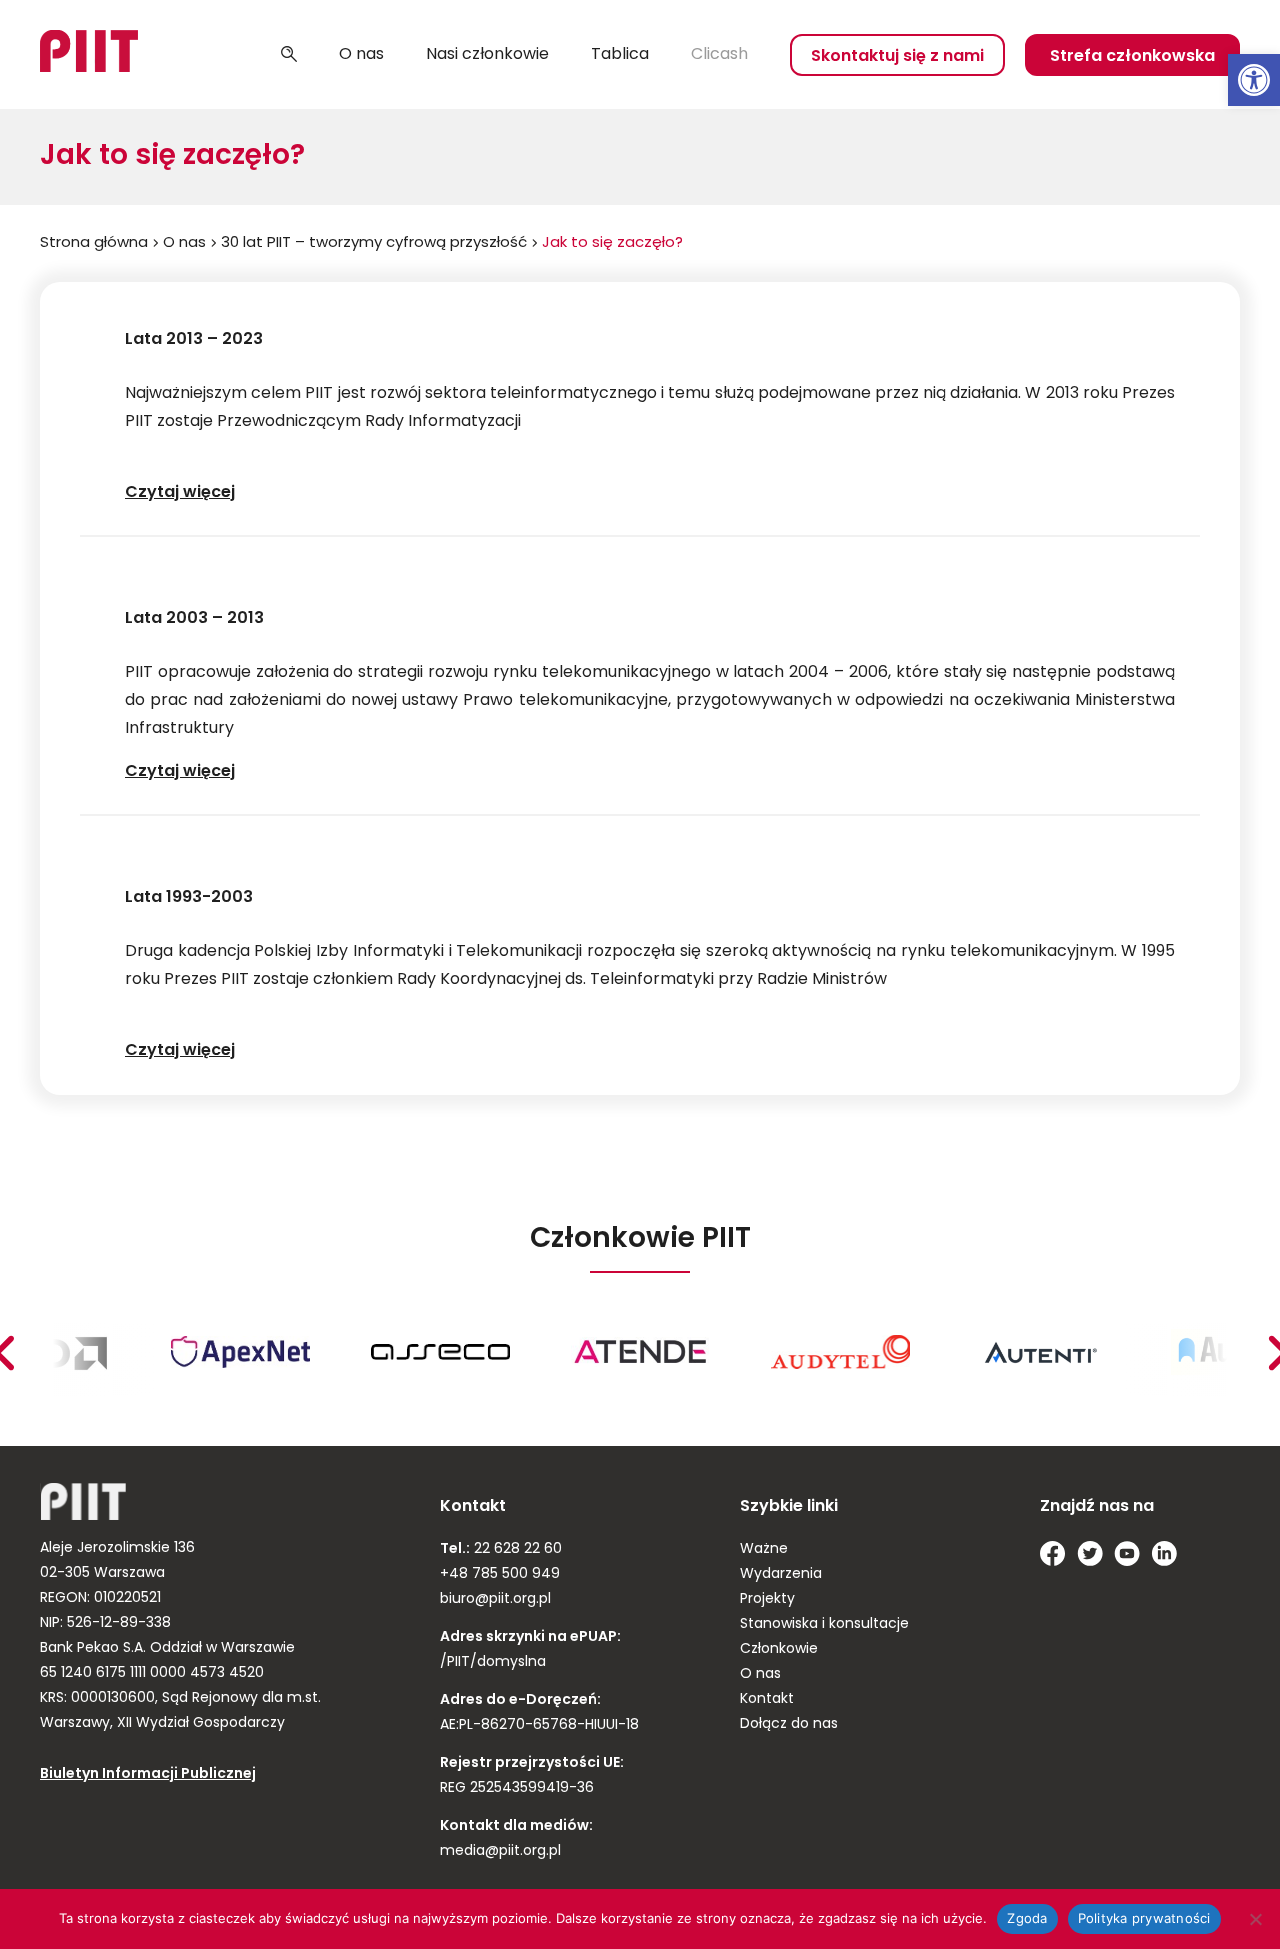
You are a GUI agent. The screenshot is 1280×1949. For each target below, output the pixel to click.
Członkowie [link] (779, 1649)
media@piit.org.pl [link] (500, 1851)
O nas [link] (361, 55)
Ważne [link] (764, 1549)
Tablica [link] (620, 55)
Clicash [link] (719, 55)
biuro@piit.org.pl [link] (495, 1599)
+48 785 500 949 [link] (500, 1574)
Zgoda (1027, 1918)
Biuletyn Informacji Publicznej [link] (148, 1774)
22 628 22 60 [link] (516, 1549)
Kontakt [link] (767, 1699)
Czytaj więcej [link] (200, 493)
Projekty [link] (767, 1599)
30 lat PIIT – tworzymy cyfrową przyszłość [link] (374, 243)
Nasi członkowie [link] (487, 55)
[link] (1254, 80)
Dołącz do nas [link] (789, 1724)
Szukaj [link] (289, 55)
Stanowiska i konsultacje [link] (824, 1624)
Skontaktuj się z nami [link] (897, 57)
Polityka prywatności (1144, 1918)
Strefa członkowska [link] (1132, 57)
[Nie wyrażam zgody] (1255, 1919)
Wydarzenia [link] (781, 1574)
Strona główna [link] (94, 243)
